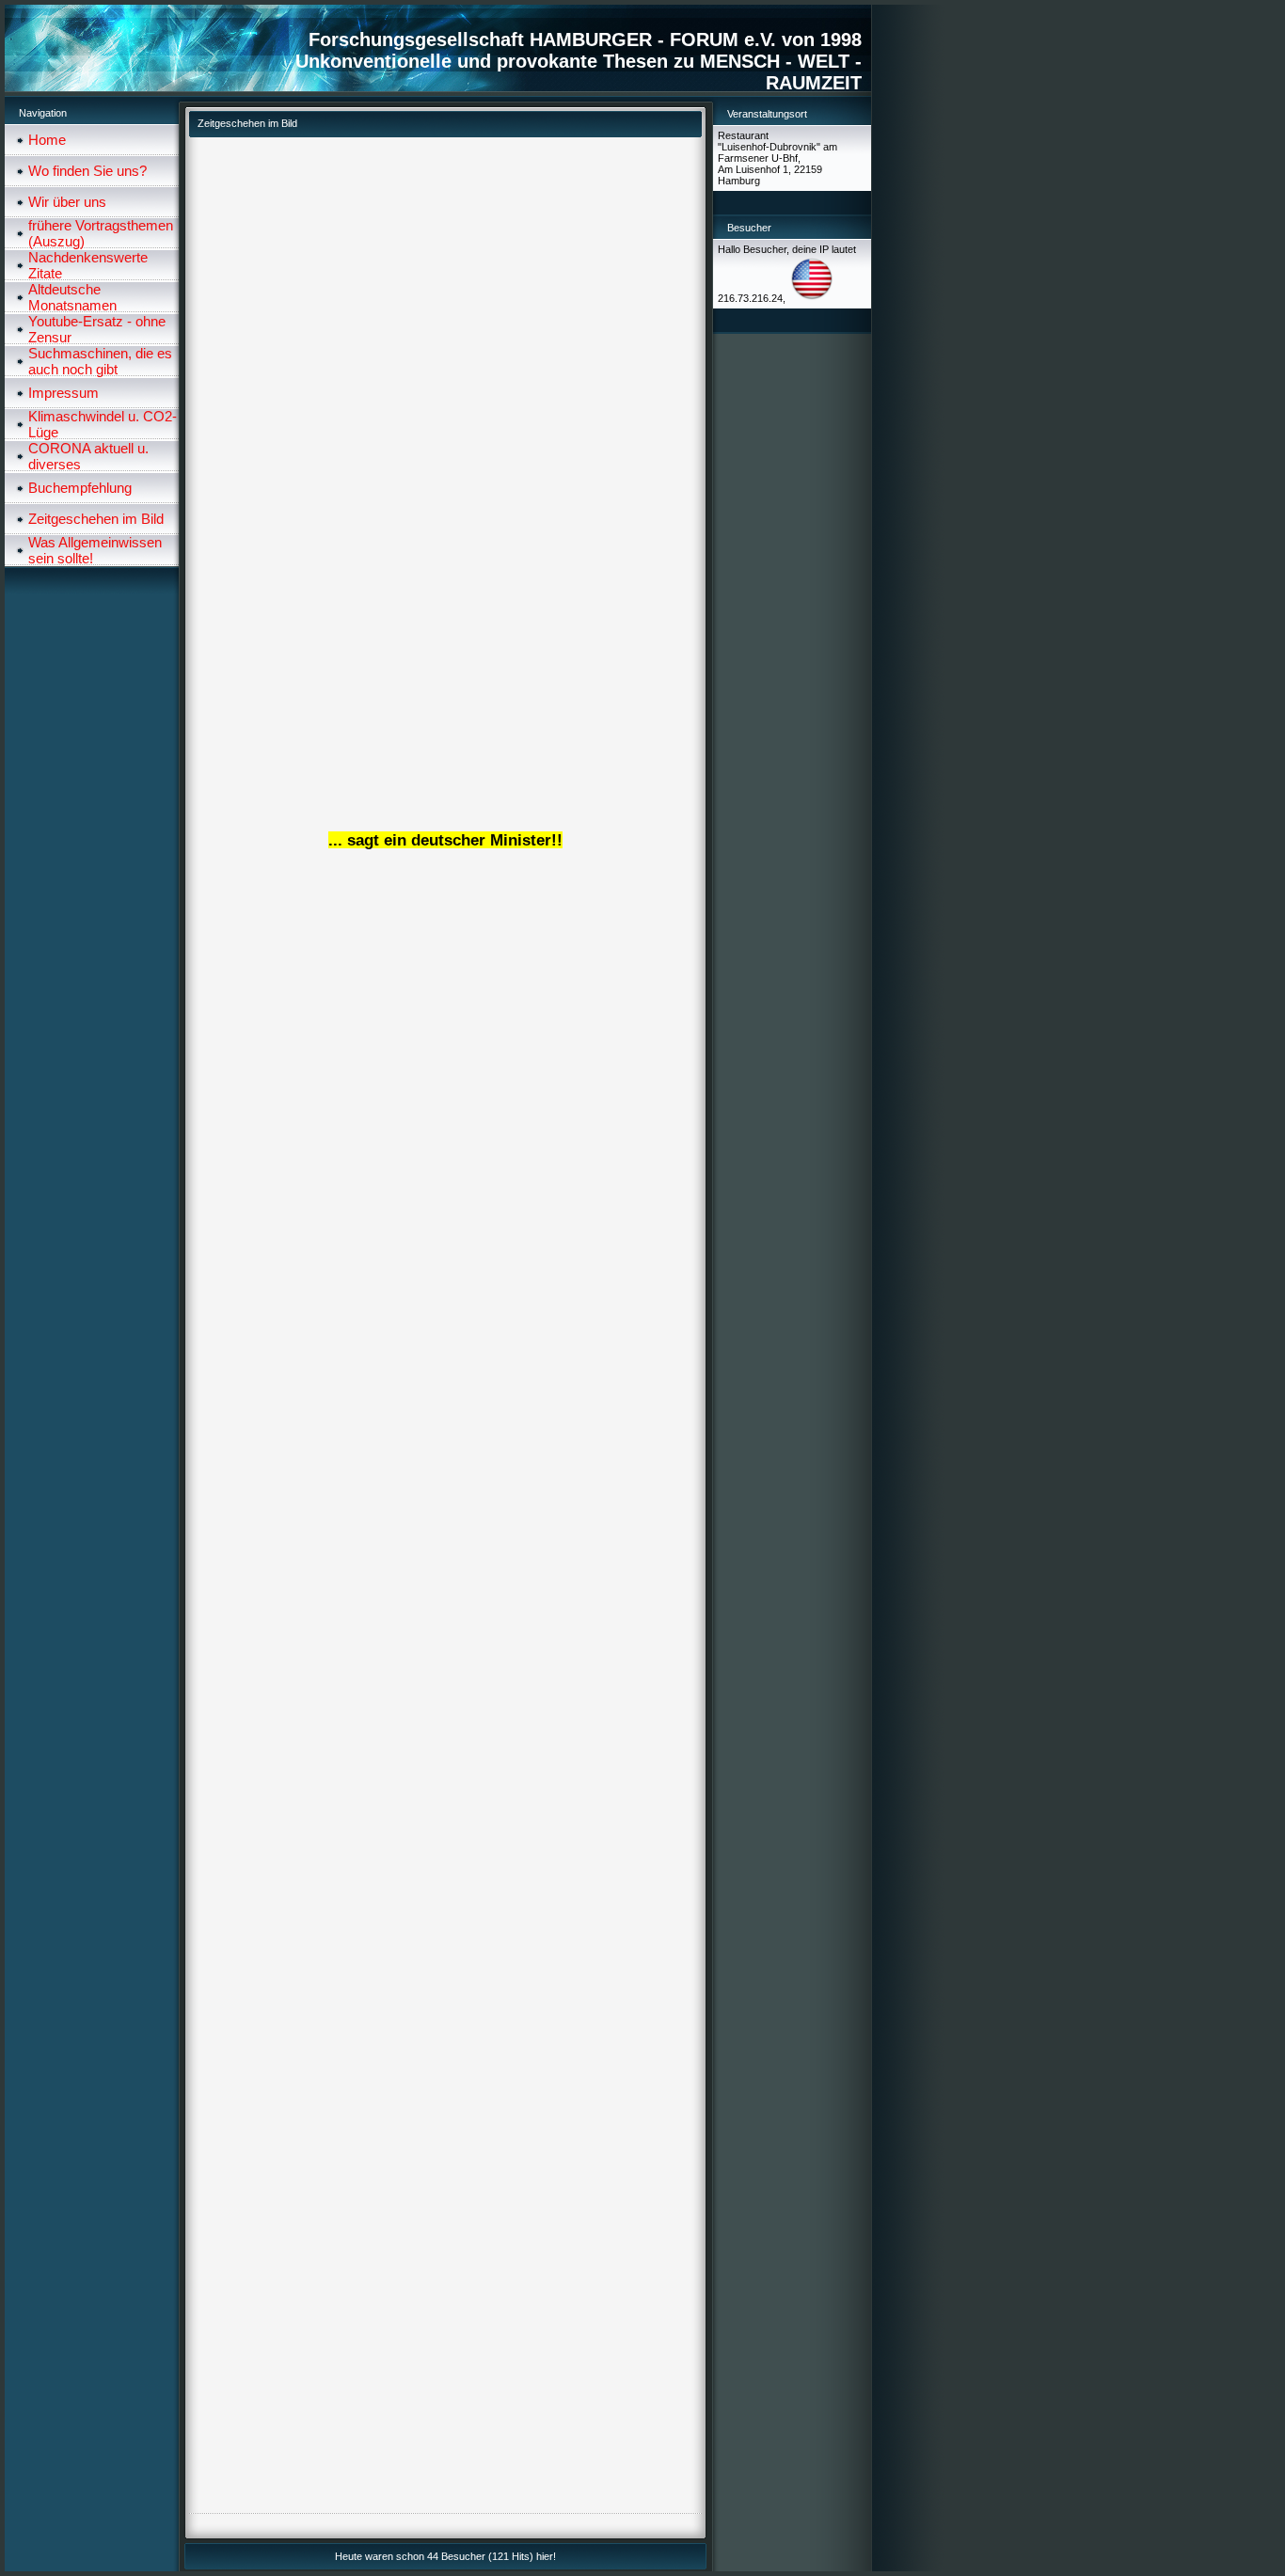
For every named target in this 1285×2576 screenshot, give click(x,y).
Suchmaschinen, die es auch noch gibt (100, 361)
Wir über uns (67, 202)
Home (47, 140)
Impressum (63, 393)
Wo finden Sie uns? (87, 171)
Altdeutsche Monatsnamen (72, 297)
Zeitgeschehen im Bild (96, 519)
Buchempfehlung (80, 488)
